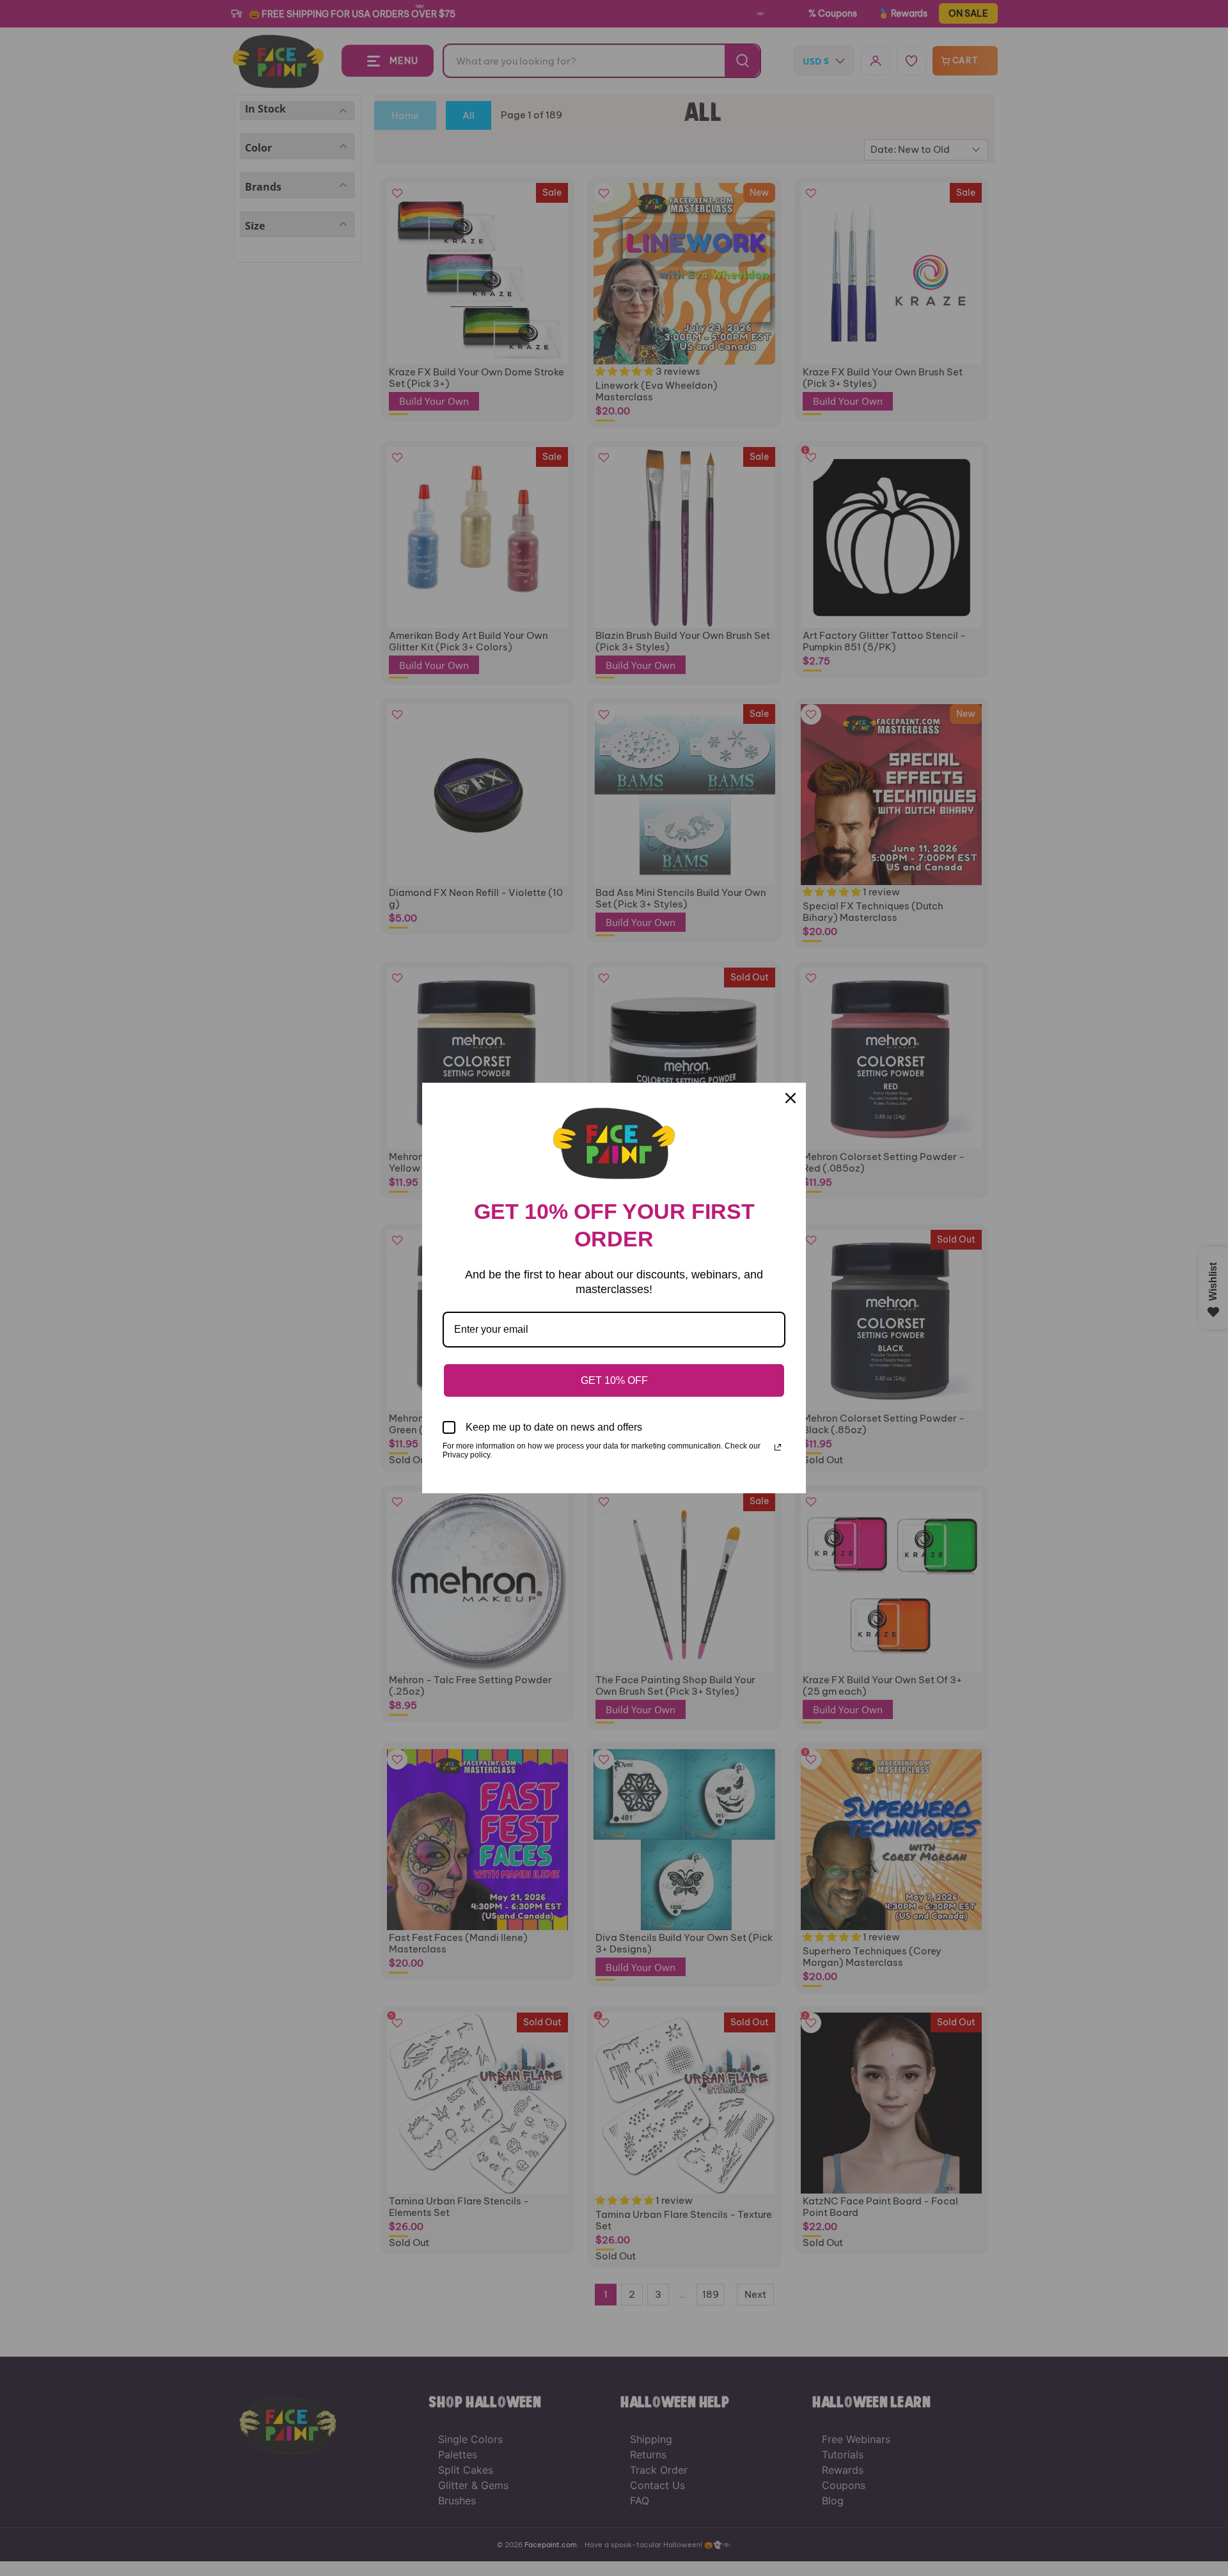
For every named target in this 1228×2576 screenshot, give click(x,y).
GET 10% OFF (614, 1380)
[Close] (791, 1098)
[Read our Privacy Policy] (778, 1447)
